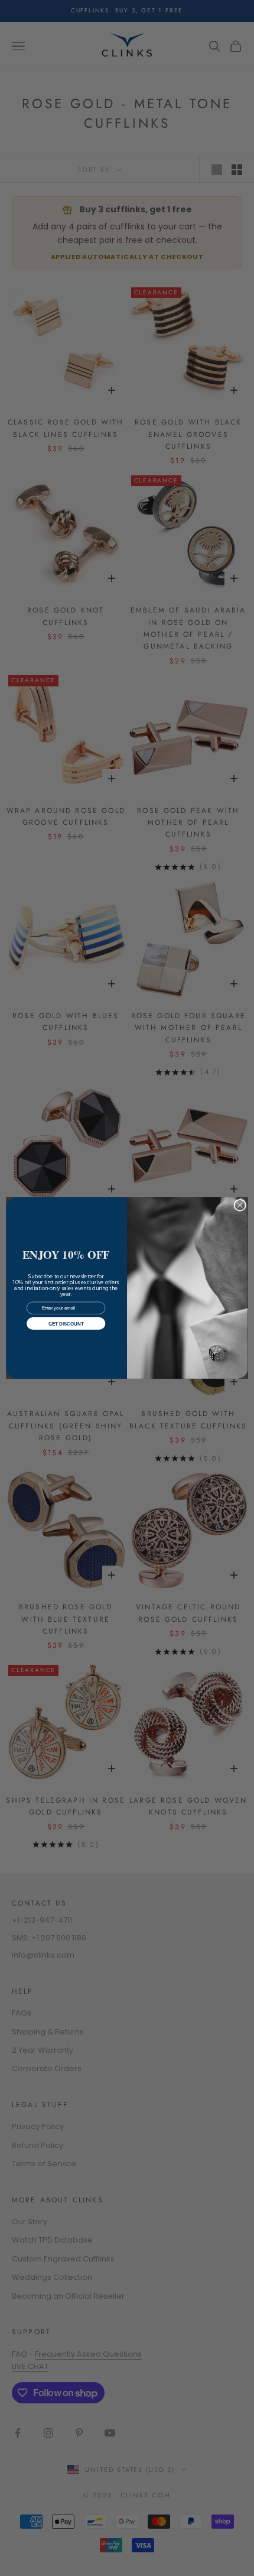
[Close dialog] (240, 1205)
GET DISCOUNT (66, 1323)
